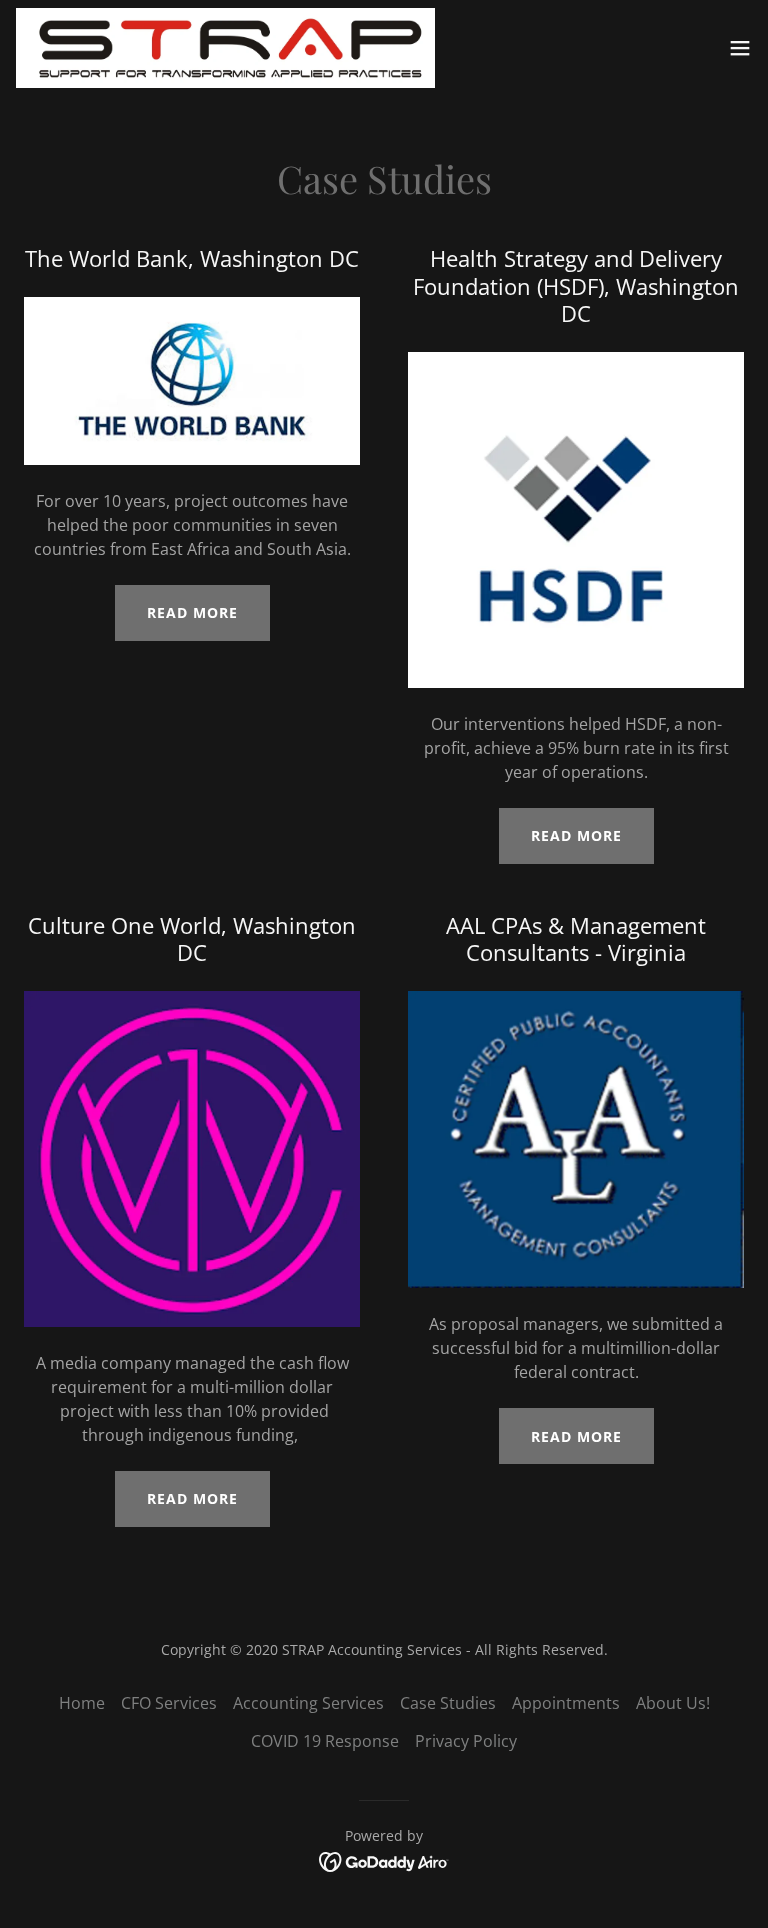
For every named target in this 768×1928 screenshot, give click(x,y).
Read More (192, 612)
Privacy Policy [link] (466, 1741)
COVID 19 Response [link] (325, 1741)
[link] (225, 48)
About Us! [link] (673, 1703)
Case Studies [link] (448, 1703)
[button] (740, 48)
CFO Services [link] (169, 1703)
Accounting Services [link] (308, 1703)
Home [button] (82, 1703)
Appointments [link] (566, 1703)
